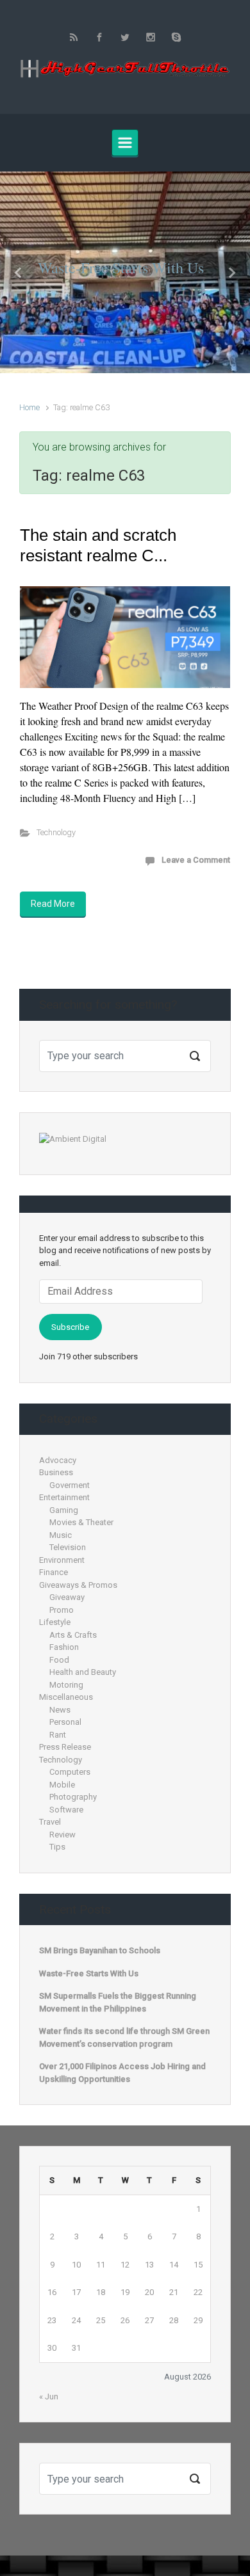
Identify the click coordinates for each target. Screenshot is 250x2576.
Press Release (65, 1747)
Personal (65, 1722)
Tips (57, 1847)
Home (29, 407)
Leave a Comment (196, 860)
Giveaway (67, 1597)
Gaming (64, 1510)
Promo (62, 1610)
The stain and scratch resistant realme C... (98, 545)
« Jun (49, 2396)
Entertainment (64, 1497)
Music (61, 1535)
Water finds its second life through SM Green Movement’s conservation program (124, 2037)
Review (63, 1835)
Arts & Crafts (73, 1635)
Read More (53, 904)
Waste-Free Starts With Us (121, 268)
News (60, 1710)
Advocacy (58, 1460)
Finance (54, 1572)
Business (56, 1472)
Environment (62, 1560)
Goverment (70, 1485)
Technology (56, 832)
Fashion (64, 1647)
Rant (58, 1735)
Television (68, 1547)
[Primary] (125, 143)
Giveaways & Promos (78, 1585)
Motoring (66, 1685)
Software (66, 1810)
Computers (70, 1772)
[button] (19, 272)
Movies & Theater (81, 1522)
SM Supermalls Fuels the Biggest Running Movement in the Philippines (118, 2002)
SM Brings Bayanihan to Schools (100, 1950)
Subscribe (70, 1327)
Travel (50, 1822)
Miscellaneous (66, 1697)
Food (59, 1660)
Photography (73, 1797)
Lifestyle (55, 1622)
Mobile (62, 1785)
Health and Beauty (83, 1672)
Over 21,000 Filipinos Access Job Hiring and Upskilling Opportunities (122, 2073)
